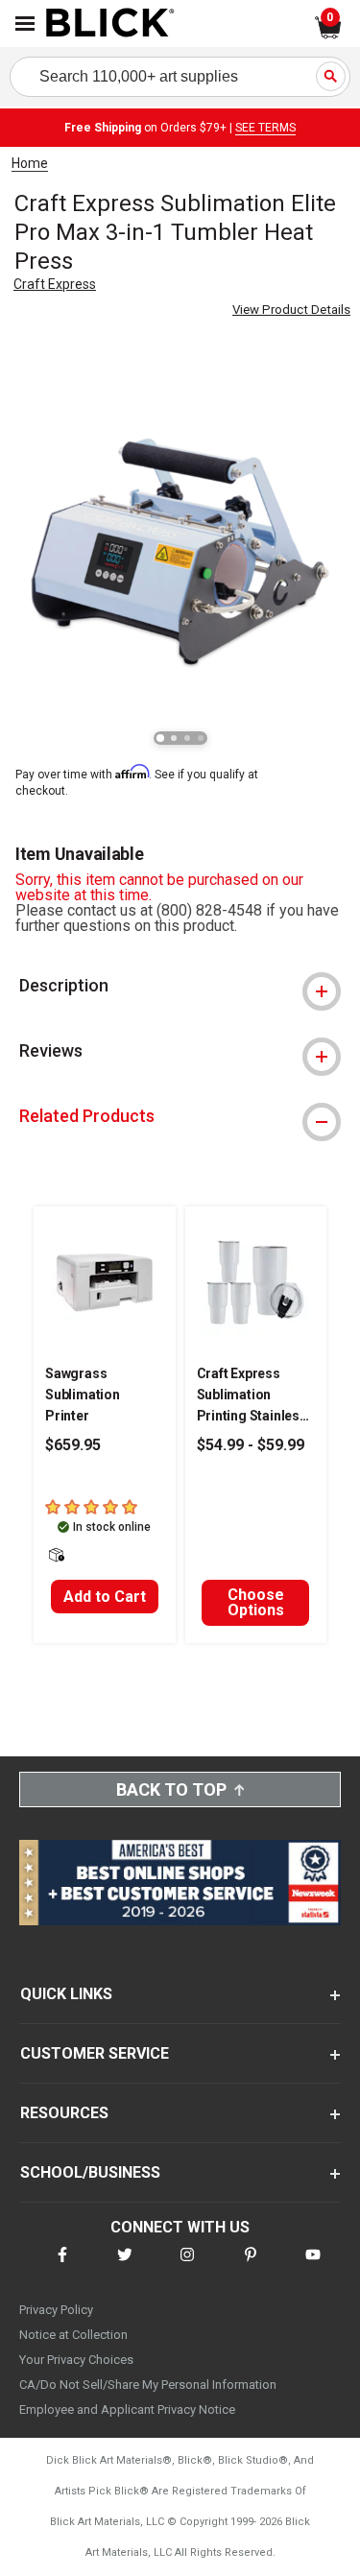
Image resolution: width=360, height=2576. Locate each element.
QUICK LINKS (66, 1994)
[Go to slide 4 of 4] (201, 738)
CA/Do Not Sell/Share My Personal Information (148, 2385)
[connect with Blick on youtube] (313, 2266)
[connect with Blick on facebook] (62, 2266)
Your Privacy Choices (76, 2360)
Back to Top (171, 1789)
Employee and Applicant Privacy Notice (127, 2409)
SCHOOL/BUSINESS (90, 2172)
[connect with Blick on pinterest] (251, 2266)
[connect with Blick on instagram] (187, 2266)
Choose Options (256, 1602)
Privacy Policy (56, 2310)
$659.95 (73, 1445)
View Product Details (291, 310)
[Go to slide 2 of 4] (174, 738)
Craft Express (55, 284)
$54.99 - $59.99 (251, 1445)
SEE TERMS (265, 128)
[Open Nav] (25, 24)
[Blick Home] (110, 24)
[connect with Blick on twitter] (125, 2266)
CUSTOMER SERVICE (95, 2053)
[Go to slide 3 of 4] (187, 738)
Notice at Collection (73, 2335)
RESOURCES (64, 2113)
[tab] (180, 986)
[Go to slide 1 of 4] (160, 738)
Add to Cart (105, 1597)
